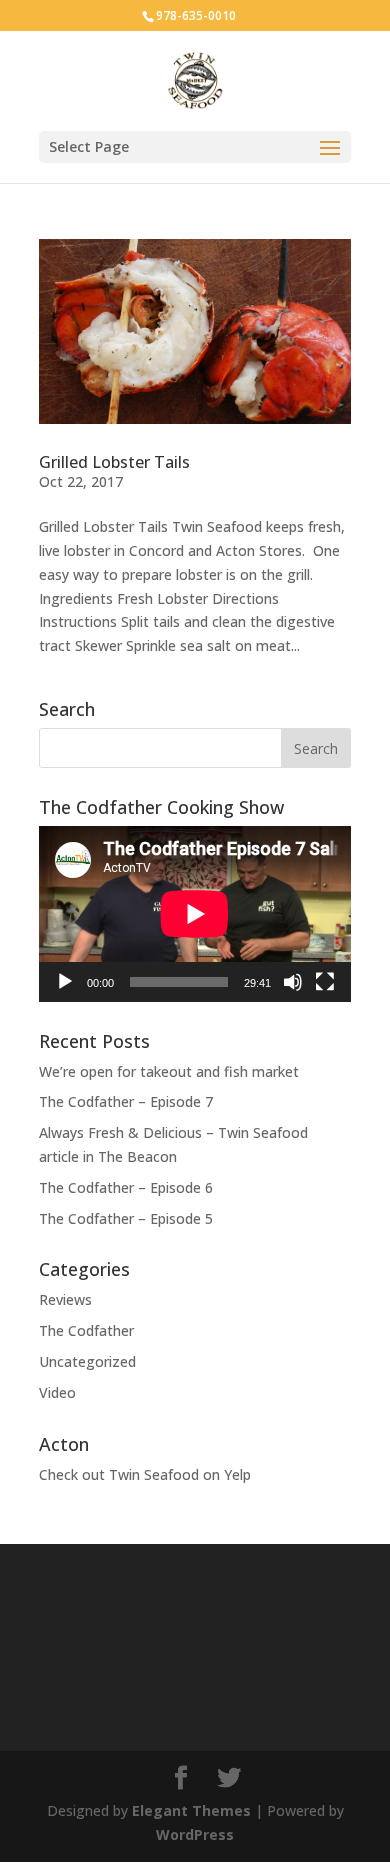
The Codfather (86, 1330)
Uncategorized (87, 1361)
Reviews (65, 1299)
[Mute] (293, 982)
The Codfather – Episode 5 (126, 1218)
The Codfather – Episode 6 (126, 1187)
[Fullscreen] (325, 982)
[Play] (65, 982)
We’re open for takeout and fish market (169, 1071)
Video (57, 1392)
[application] (195, 914)
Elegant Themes (191, 1810)
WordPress (195, 1834)
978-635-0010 (196, 15)
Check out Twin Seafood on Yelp (145, 1474)
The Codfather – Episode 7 (126, 1101)
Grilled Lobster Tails (114, 462)
